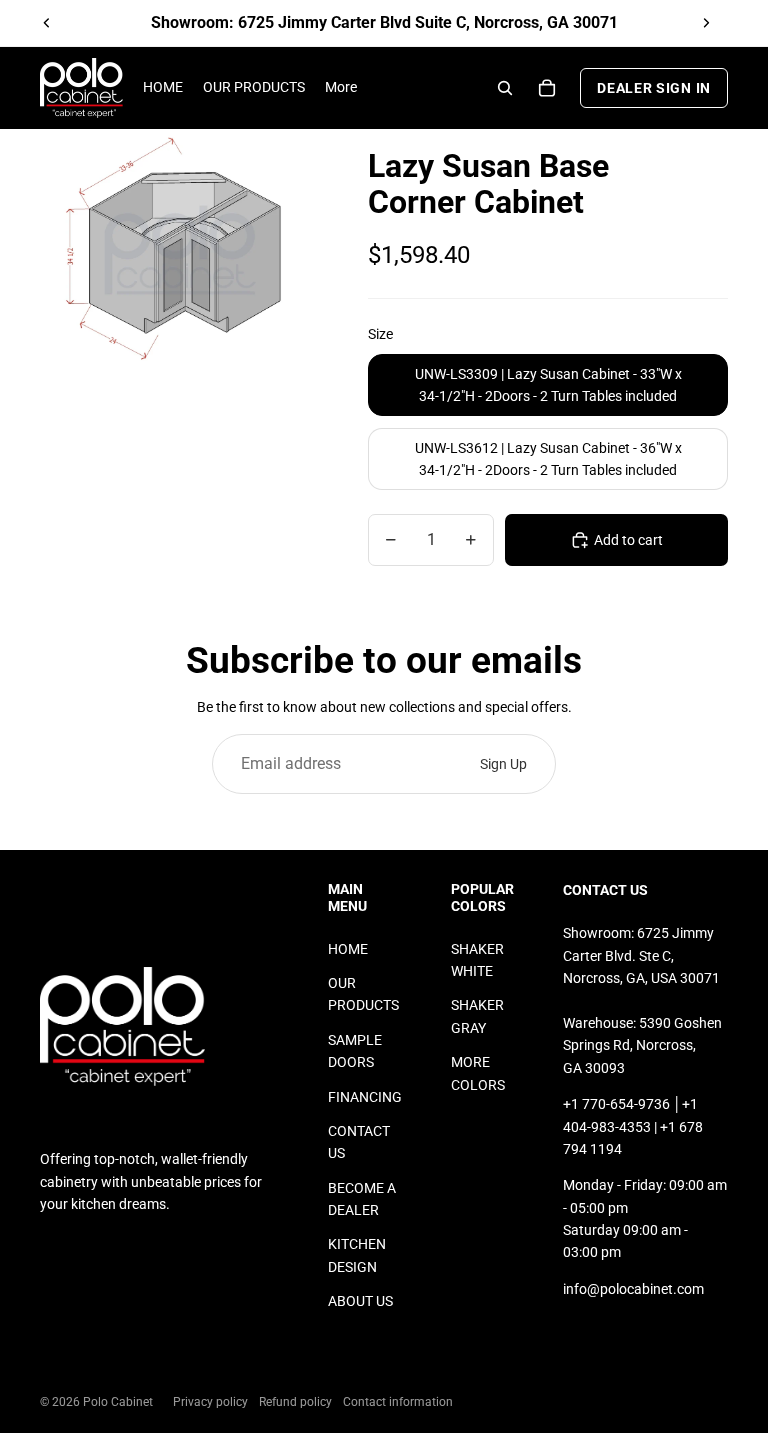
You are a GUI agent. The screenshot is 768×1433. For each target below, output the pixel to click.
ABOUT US (360, 1301)
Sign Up (503, 764)
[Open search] (505, 88)
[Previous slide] (47, 23)
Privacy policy (210, 1402)
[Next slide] (706, 23)
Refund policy (295, 1402)
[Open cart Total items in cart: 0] (547, 88)
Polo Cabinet (118, 1402)
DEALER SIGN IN (654, 88)
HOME (348, 949)
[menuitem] (341, 88)
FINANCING (365, 1097)
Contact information (398, 1402)
